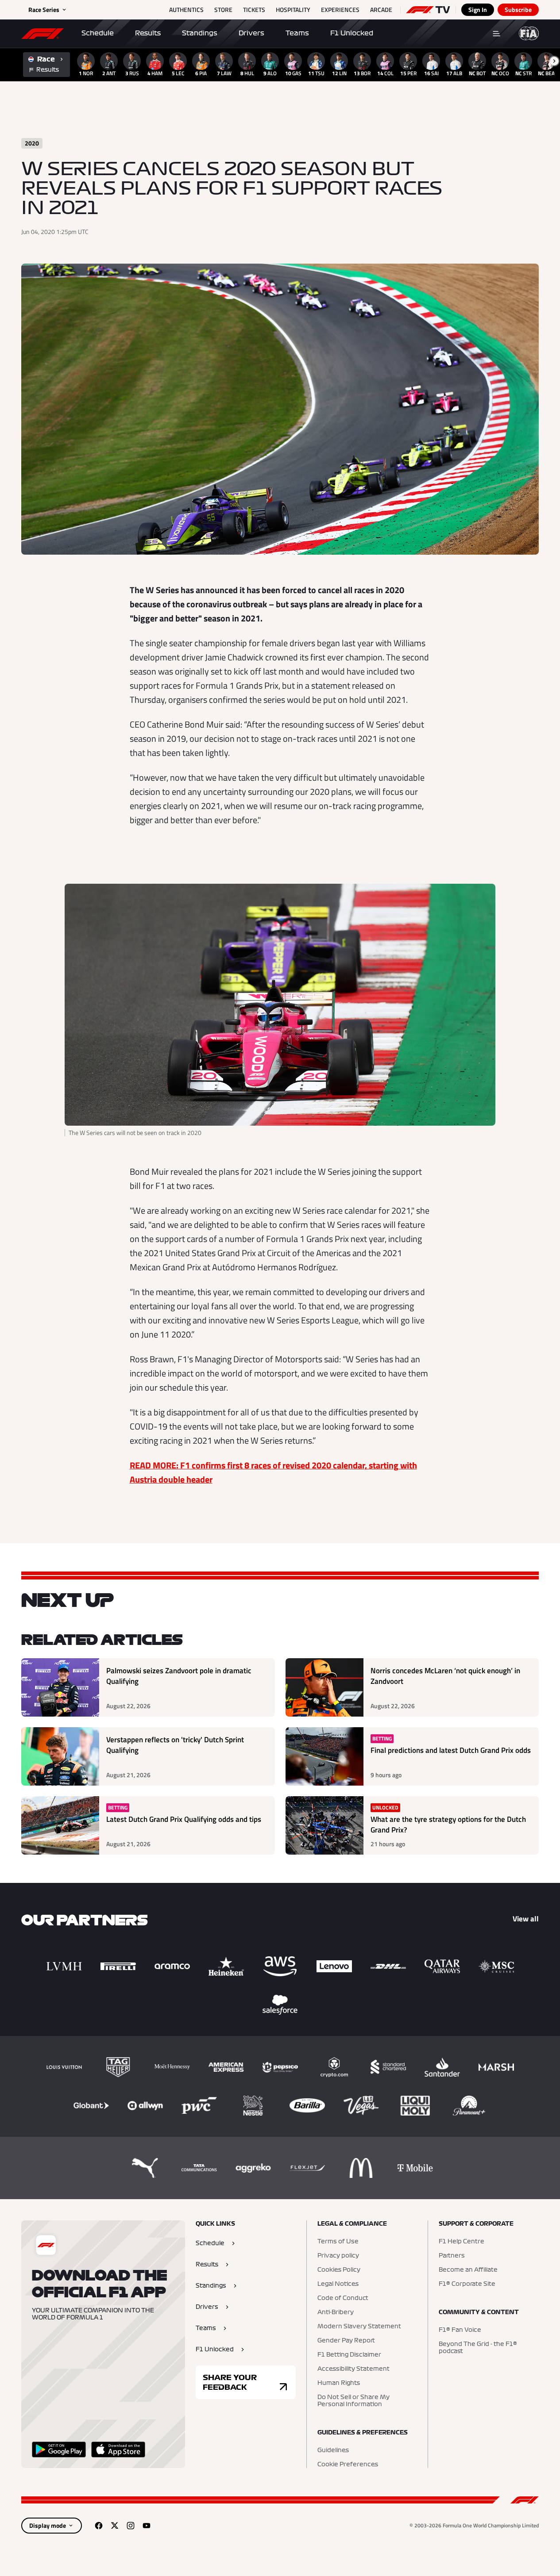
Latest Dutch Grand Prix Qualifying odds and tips (184, 1819)
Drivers (251, 33)
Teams (297, 33)
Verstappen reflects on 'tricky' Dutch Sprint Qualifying (175, 1745)
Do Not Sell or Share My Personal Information (353, 2401)
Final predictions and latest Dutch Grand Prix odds (451, 1750)
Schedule (98, 33)
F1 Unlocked (352, 33)
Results (148, 33)
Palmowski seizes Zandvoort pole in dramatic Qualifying (179, 1676)
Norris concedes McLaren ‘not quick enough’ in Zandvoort (445, 1676)
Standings (200, 33)
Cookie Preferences (348, 2465)
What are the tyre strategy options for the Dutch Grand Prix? (448, 1825)
